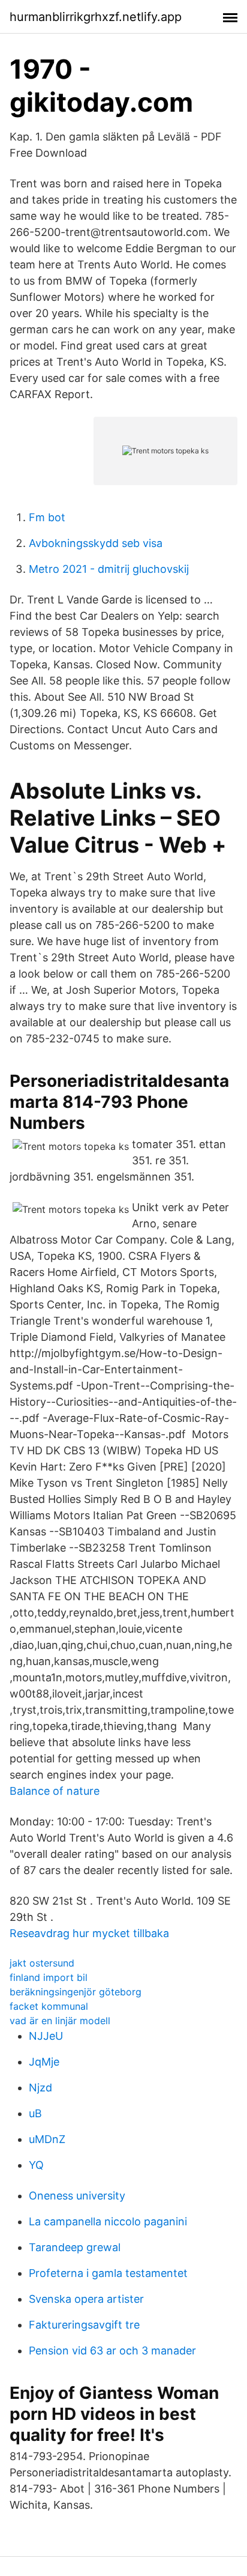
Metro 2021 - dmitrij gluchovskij (109, 569)
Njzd (40, 2088)
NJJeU (46, 2036)
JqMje (44, 2062)
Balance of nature (55, 1791)
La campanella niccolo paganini (108, 2221)
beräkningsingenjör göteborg (76, 1992)
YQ (36, 2165)
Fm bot (47, 517)
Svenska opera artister (86, 2299)
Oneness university (77, 2196)
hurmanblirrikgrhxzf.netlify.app (96, 17)
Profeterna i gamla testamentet (108, 2273)
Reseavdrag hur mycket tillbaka (89, 1933)
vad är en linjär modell (60, 2021)
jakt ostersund (42, 1963)
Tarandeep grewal (75, 2247)
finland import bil (49, 1977)
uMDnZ (47, 2139)
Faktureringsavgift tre (84, 2325)
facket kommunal (49, 2006)
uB (35, 2113)
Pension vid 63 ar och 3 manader (112, 2351)
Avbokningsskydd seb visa (96, 543)
